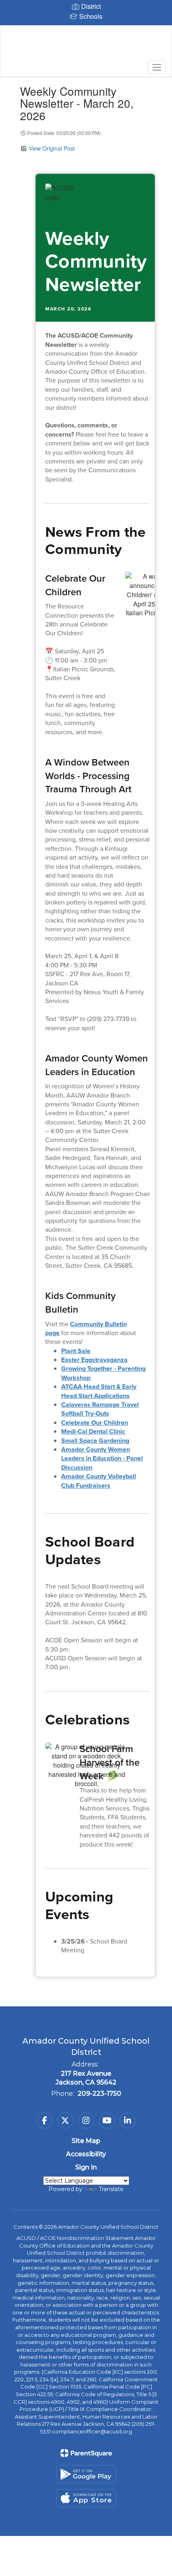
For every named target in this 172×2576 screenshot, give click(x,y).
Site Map (86, 2141)
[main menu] (157, 67)
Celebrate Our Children (95, 1423)
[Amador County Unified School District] (86, 45)
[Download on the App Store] (86, 2498)
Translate (111, 2189)
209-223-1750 (99, 2094)
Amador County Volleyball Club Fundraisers (99, 1481)
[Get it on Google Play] (86, 2474)
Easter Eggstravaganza (94, 1360)
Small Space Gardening (95, 1441)
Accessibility (86, 2154)
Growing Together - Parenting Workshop (103, 1373)
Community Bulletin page (86, 1328)
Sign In (86, 2167)
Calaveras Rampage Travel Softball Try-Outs (100, 1409)
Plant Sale (76, 1351)
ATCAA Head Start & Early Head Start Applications (99, 1391)
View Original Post (52, 148)
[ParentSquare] (86, 2453)
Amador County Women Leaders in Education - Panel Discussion (102, 1458)
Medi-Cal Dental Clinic (93, 1431)
